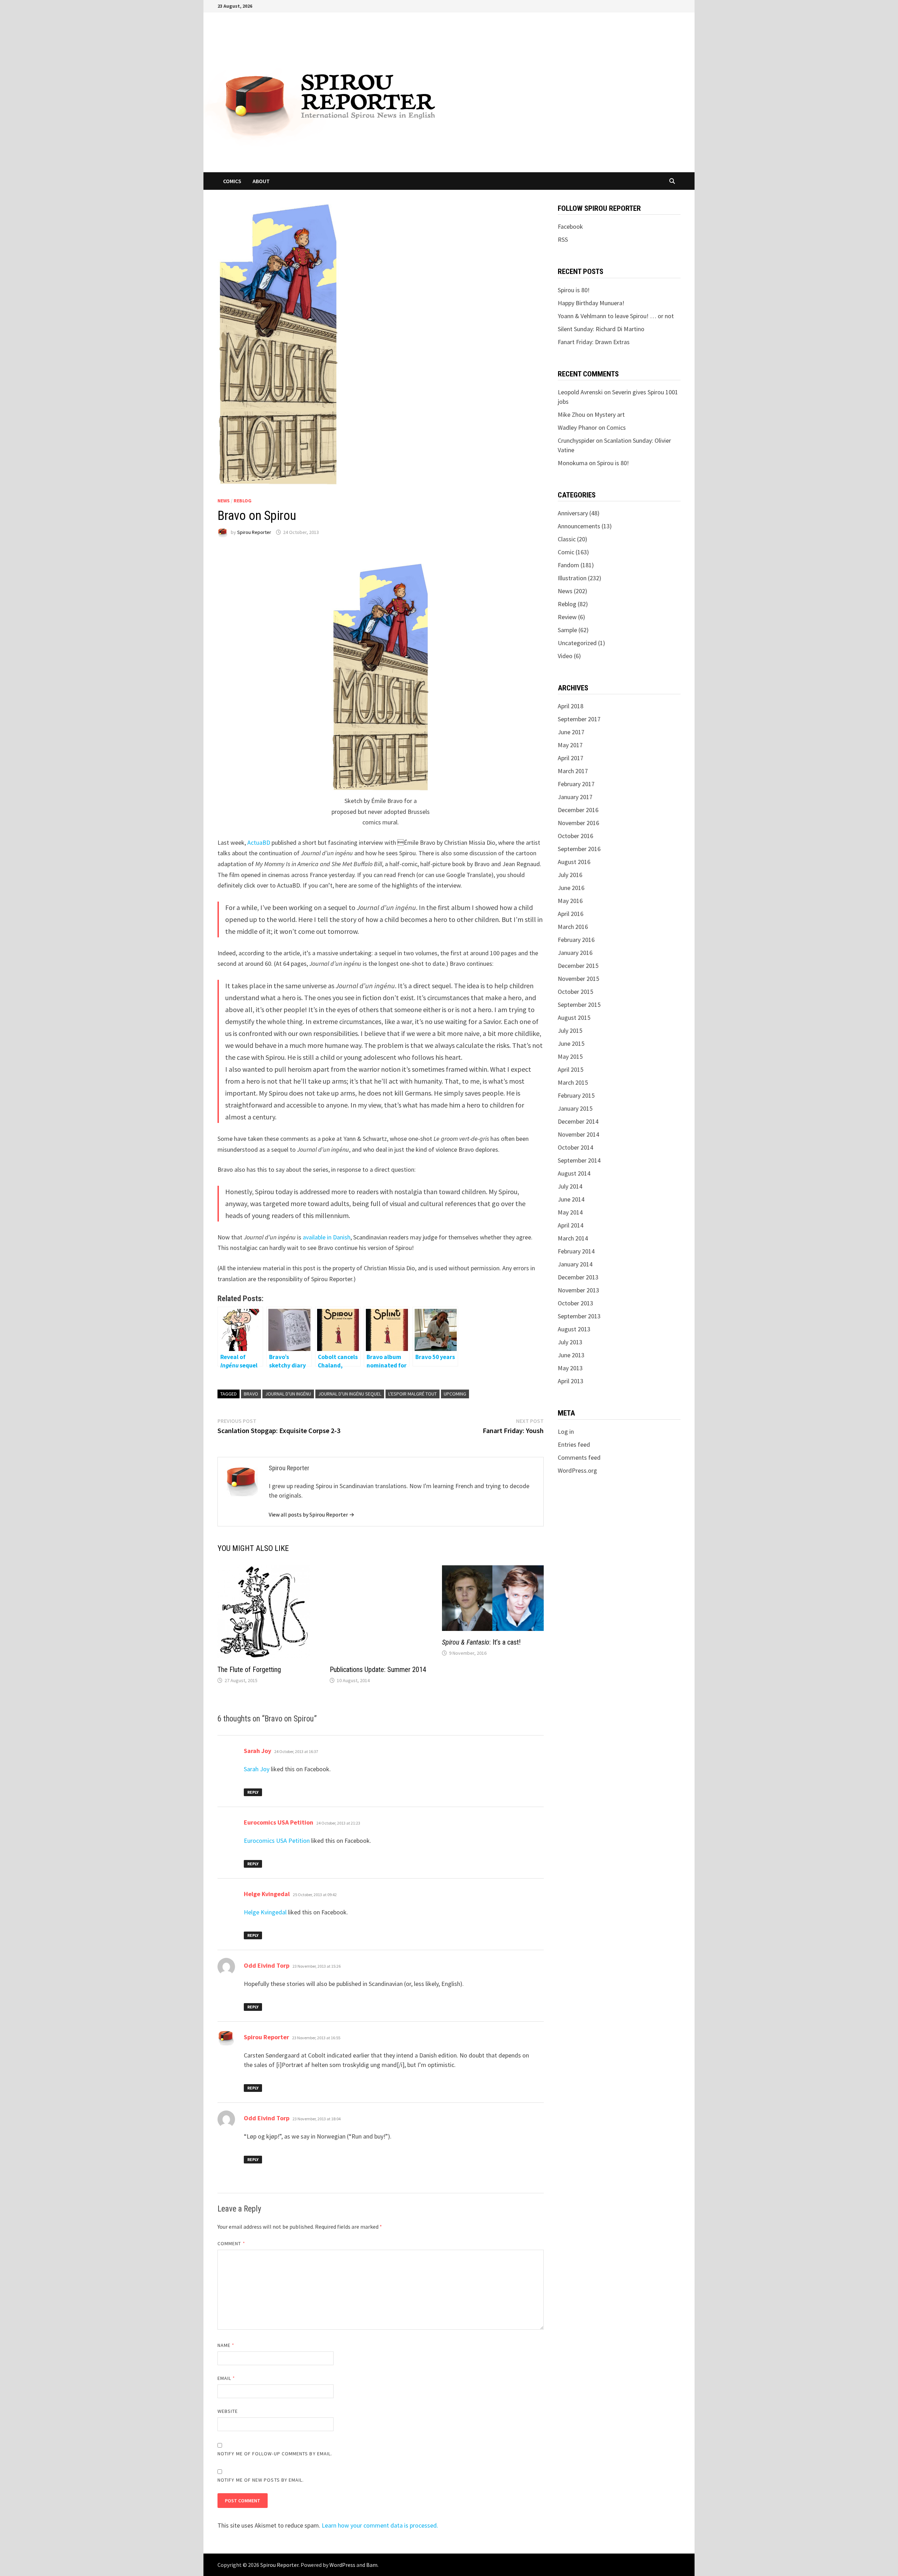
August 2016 (574, 862)
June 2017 (571, 732)
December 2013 (578, 1277)
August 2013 (574, 1329)
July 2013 (570, 1342)
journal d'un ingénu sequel (350, 1394)
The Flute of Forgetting (249, 1670)
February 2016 (576, 940)
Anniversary (573, 513)
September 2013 (579, 1316)
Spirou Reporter (254, 532)
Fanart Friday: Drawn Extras (594, 342)
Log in (566, 1431)
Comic (566, 552)
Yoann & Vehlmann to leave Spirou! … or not (616, 316)
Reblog (243, 501)
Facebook (570, 226)
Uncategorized (577, 643)
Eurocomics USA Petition (279, 2256)
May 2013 (570, 1368)
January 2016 (575, 953)
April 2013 (571, 1381)
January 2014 (575, 1264)
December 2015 (578, 966)
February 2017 (576, 784)
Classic (567, 539)
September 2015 (579, 1005)
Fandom (568, 565)
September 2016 (579, 849)
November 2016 (578, 823)
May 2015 (570, 1056)
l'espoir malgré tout (413, 1394)
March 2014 (573, 1238)
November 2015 (578, 979)
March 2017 (573, 771)
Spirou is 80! (574, 290)
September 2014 (579, 1160)
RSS (563, 239)
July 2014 (570, 1186)
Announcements (579, 526)
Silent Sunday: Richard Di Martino (601, 329)
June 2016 (571, 888)
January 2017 (575, 797)
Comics (232, 181)
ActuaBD (259, 842)
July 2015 (570, 1031)
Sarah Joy (257, 2184)
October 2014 (575, 1147)
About (261, 181)
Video (565, 656)
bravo (251, 1394)
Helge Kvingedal (267, 2327)
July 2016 (570, 875)
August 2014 (574, 1173)
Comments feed (579, 1457)
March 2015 (573, 1082)
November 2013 (578, 1290)
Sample (567, 630)
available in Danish (327, 1237)
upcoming (455, 1394)
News (224, 501)
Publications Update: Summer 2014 (378, 2103)
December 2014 (578, 1121)
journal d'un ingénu (288, 1394)
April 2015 (571, 1069)
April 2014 (571, 1225)
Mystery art (610, 414)
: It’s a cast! (481, 1642)
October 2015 (575, 992)
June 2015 (571, 1043)
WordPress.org (577, 1470)
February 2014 (576, 1251)
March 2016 (573, 927)
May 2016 (570, 901)
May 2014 (570, 1212)
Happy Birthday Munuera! (591, 303)
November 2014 (578, 1134)
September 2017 (579, 719)
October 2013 (575, 1303)
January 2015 (575, 1108)
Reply (253, 2225)
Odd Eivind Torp (267, 2399)
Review (567, 617)
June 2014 (571, 1199)
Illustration (572, 578)
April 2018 (571, 706)
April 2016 (571, 914)
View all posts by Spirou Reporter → (311, 1514)
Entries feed (574, 1444)
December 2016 (578, 810)
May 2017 (570, 745)
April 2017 (571, 758)
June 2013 (571, 1355)
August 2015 (574, 1018)
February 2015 (576, 1095)
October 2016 (575, 836)
